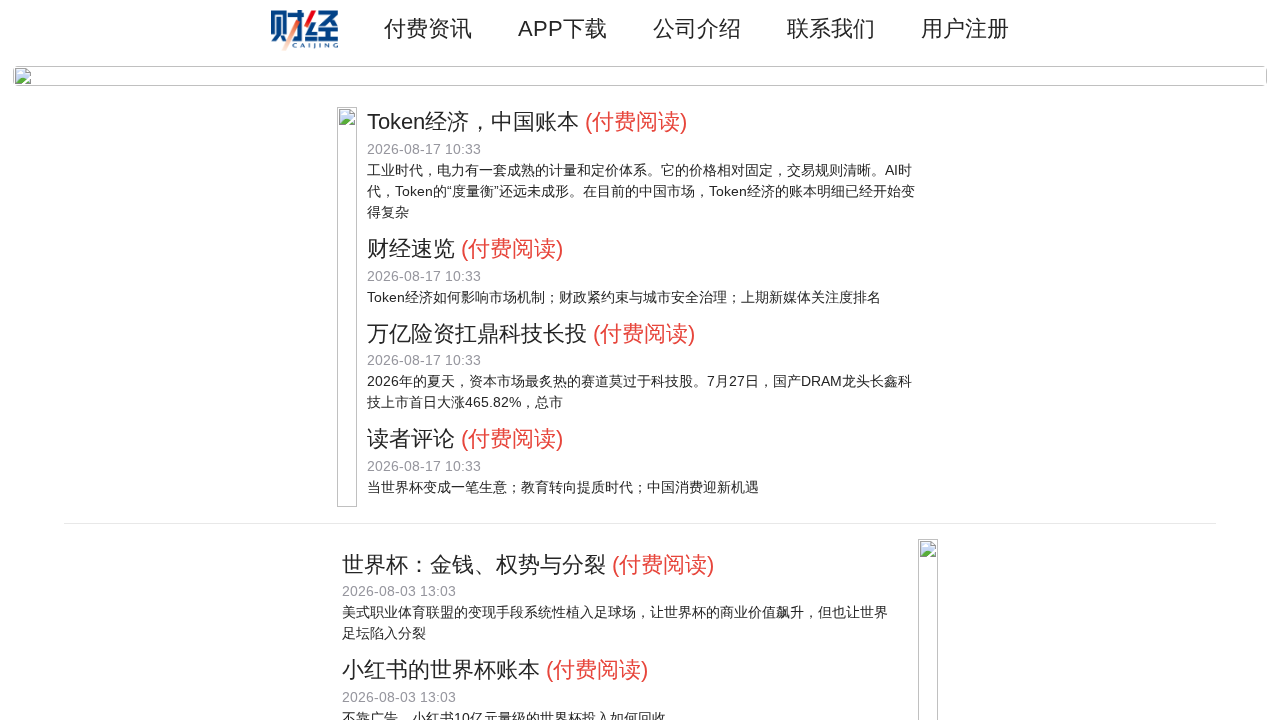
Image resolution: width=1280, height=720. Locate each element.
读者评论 (411, 438)
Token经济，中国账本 (473, 121)
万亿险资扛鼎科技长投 (477, 333)
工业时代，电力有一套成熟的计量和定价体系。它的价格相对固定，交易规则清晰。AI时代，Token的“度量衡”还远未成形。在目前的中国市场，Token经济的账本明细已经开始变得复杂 (641, 191)
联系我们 (831, 28)
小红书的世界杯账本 (441, 669)
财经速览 (411, 248)
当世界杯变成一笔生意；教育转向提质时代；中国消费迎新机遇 (563, 487)
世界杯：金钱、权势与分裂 (474, 564)
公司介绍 (697, 28)
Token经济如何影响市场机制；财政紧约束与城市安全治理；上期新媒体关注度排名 (624, 297)
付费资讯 (428, 28)
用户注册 (965, 28)
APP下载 (562, 28)
